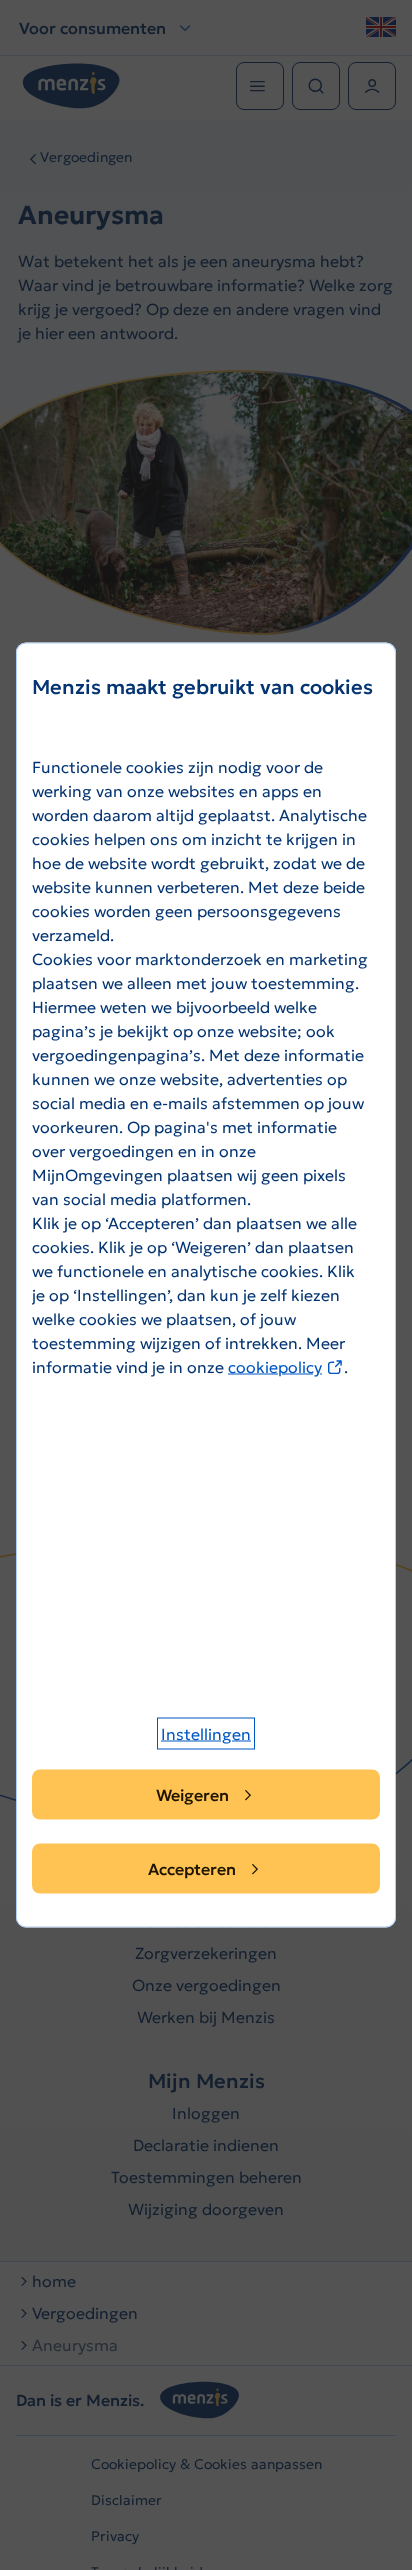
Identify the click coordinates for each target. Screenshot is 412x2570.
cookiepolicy (286, 1367)
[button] (206, 1734)
